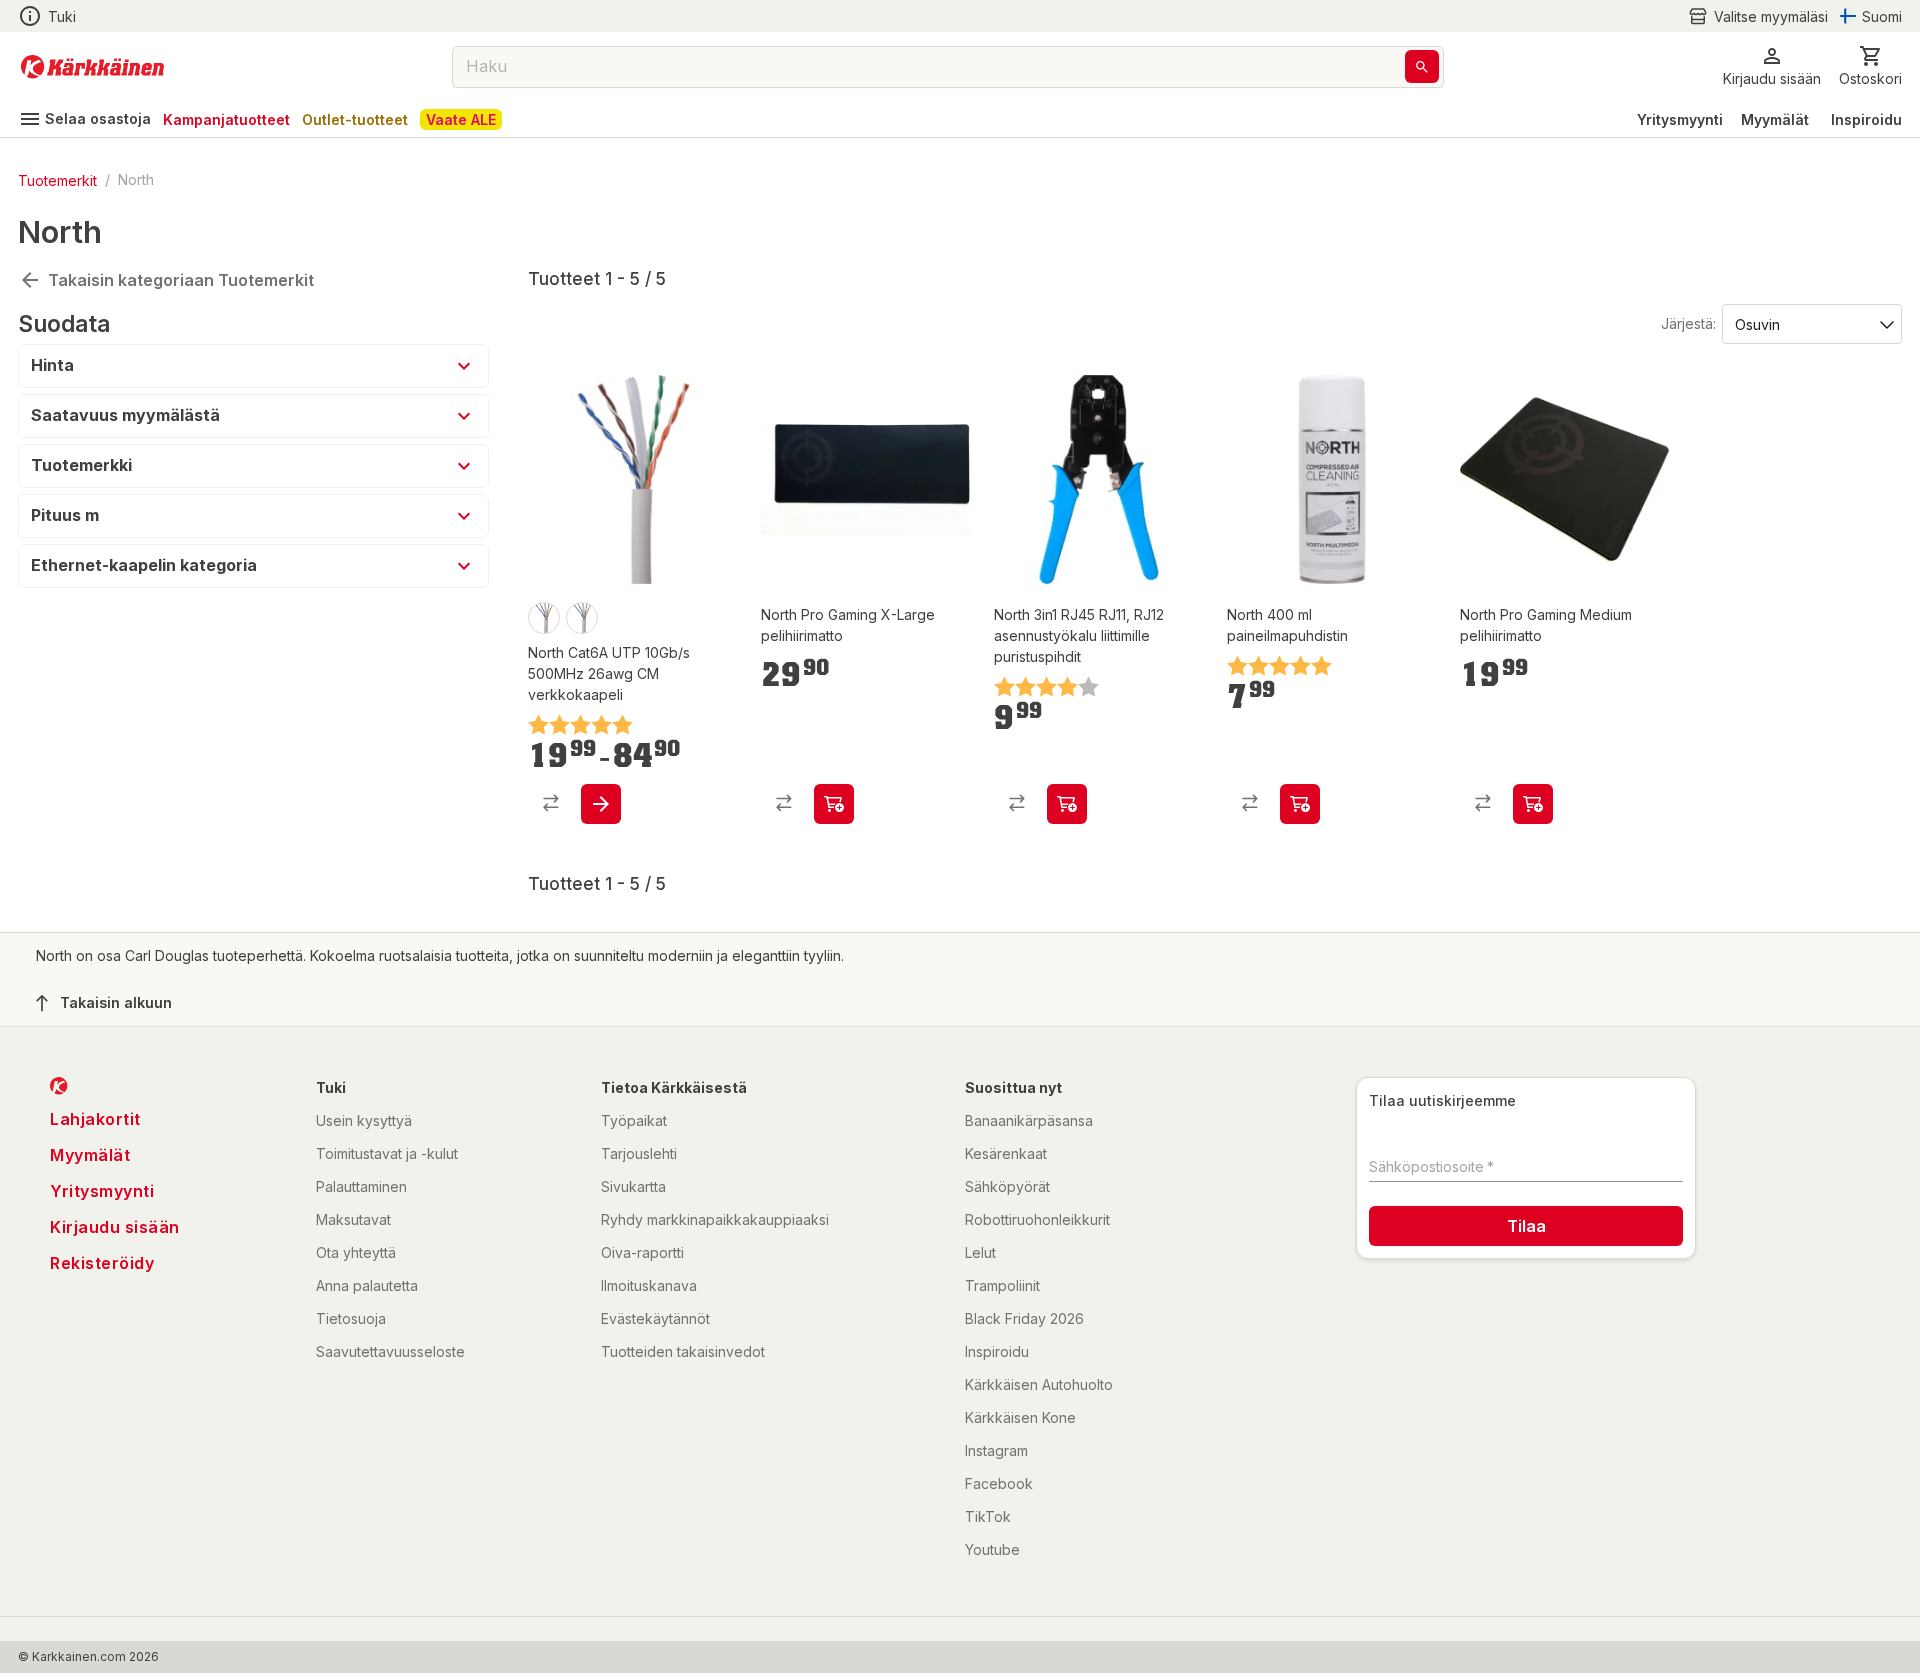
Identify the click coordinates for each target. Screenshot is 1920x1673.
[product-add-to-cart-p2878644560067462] (1067, 804)
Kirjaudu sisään (115, 1227)
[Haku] (1422, 66)
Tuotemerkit (57, 179)
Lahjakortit (95, 1119)
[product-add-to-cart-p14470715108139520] (834, 804)
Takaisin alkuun (116, 1002)
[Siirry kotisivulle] (92, 67)
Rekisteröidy (102, 1263)
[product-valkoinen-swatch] (544, 618)
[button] (1758, 16)
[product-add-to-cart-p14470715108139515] (1533, 804)
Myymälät (1775, 119)
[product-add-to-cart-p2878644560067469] (601, 804)
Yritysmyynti (1680, 119)
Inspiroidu (1866, 119)
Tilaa (1526, 1226)
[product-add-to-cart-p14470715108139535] (1300, 804)
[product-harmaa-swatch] (582, 618)
